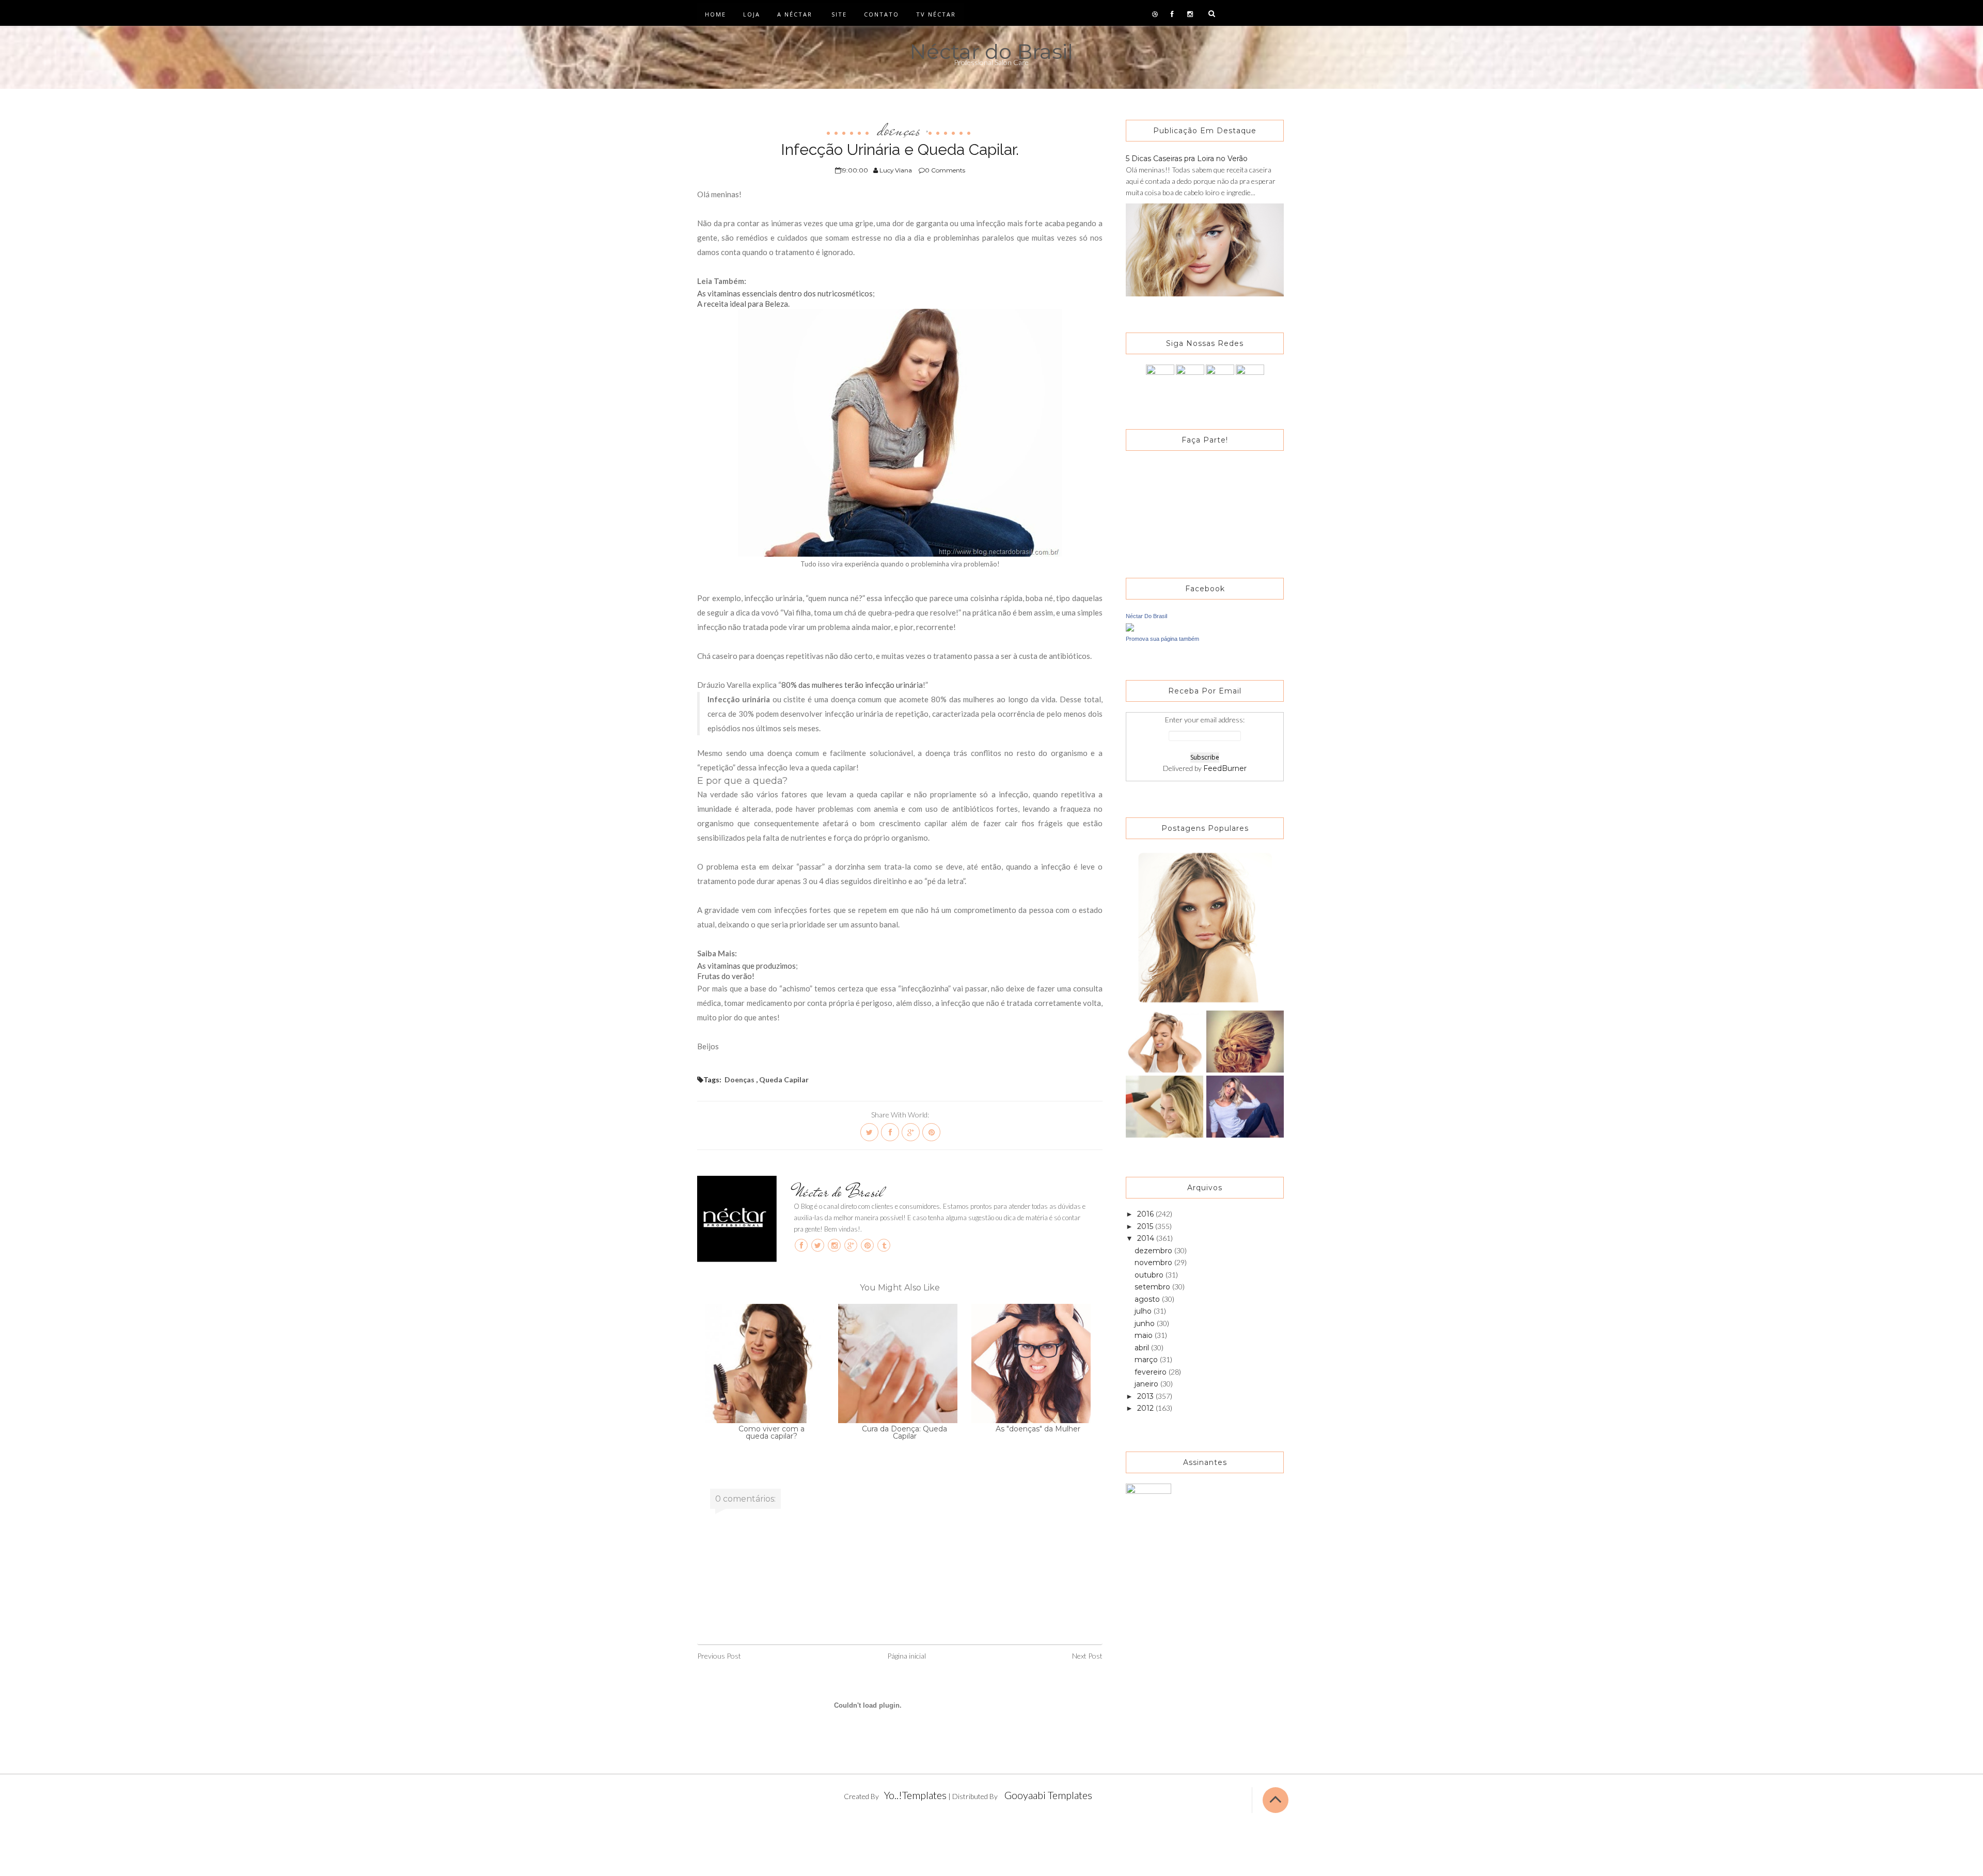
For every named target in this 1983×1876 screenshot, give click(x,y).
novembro (1154, 1263)
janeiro (1147, 1384)
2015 (1146, 1226)
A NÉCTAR (795, 14)
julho (1144, 1311)
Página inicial (907, 1656)
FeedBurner (1225, 768)
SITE (839, 14)
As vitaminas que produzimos (746, 966)
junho (1146, 1323)
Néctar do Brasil (991, 51)
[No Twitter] (1190, 378)
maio (1145, 1335)
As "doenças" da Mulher (1038, 1429)
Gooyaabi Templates (1048, 1795)
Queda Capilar (784, 1079)
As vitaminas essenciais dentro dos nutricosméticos (785, 293)
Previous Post (719, 1656)
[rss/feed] (1250, 378)
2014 (1147, 1238)
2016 (1146, 1214)
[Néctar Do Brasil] (1130, 627)
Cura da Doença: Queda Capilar (904, 1432)
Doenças (899, 130)
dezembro (1154, 1251)
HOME (715, 14)
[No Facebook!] (1160, 378)
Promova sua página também (1162, 639)
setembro (1153, 1287)
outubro (1150, 1275)
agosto (1148, 1299)
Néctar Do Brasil (1146, 616)
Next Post (1087, 1656)
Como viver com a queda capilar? (772, 1432)
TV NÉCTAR (936, 14)
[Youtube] (1220, 378)
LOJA (752, 14)
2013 (1146, 1396)
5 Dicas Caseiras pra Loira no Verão (1187, 159)
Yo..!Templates (915, 1795)
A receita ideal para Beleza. (743, 304)
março (1147, 1360)
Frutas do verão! (726, 976)
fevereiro (1152, 1372)
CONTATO (882, 14)
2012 (1146, 1408)
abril (1143, 1348)
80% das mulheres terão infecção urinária (852, 685)
